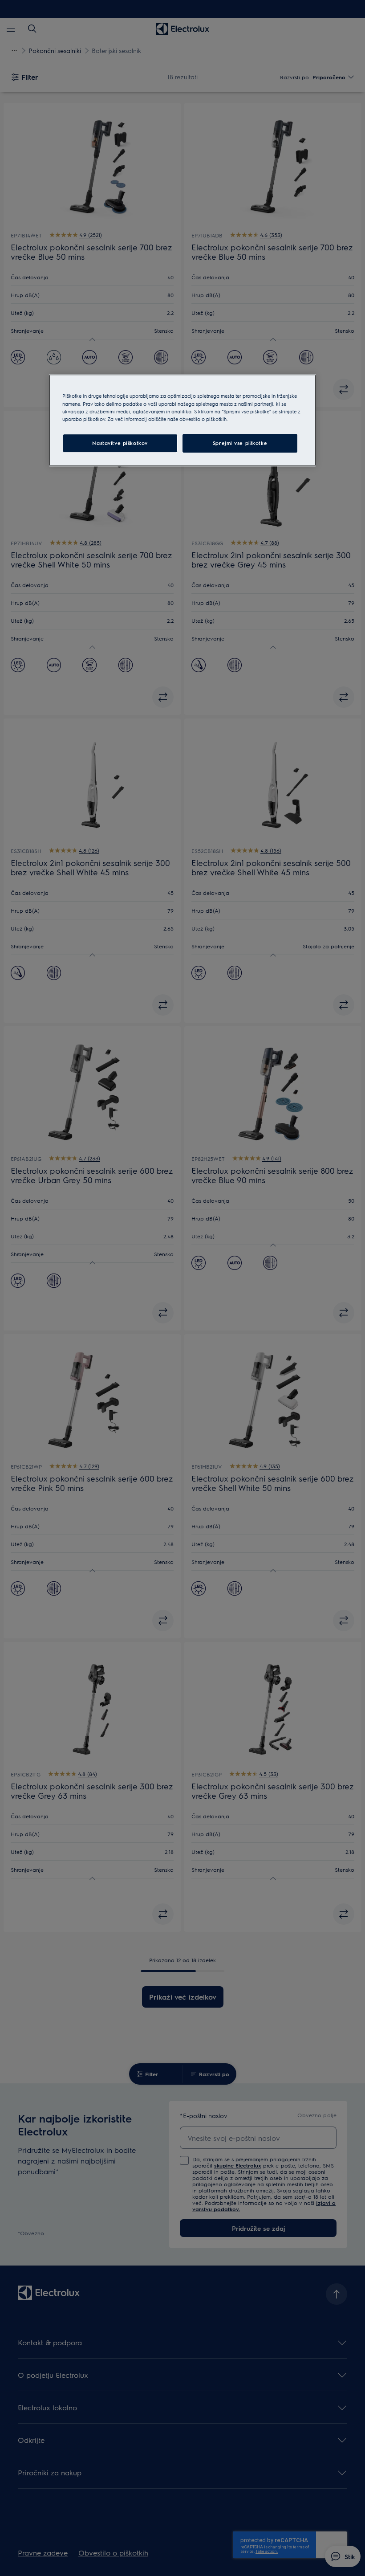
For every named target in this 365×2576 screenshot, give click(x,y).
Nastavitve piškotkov (120, 443)
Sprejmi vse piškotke (240, 443)
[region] (182, 420)
